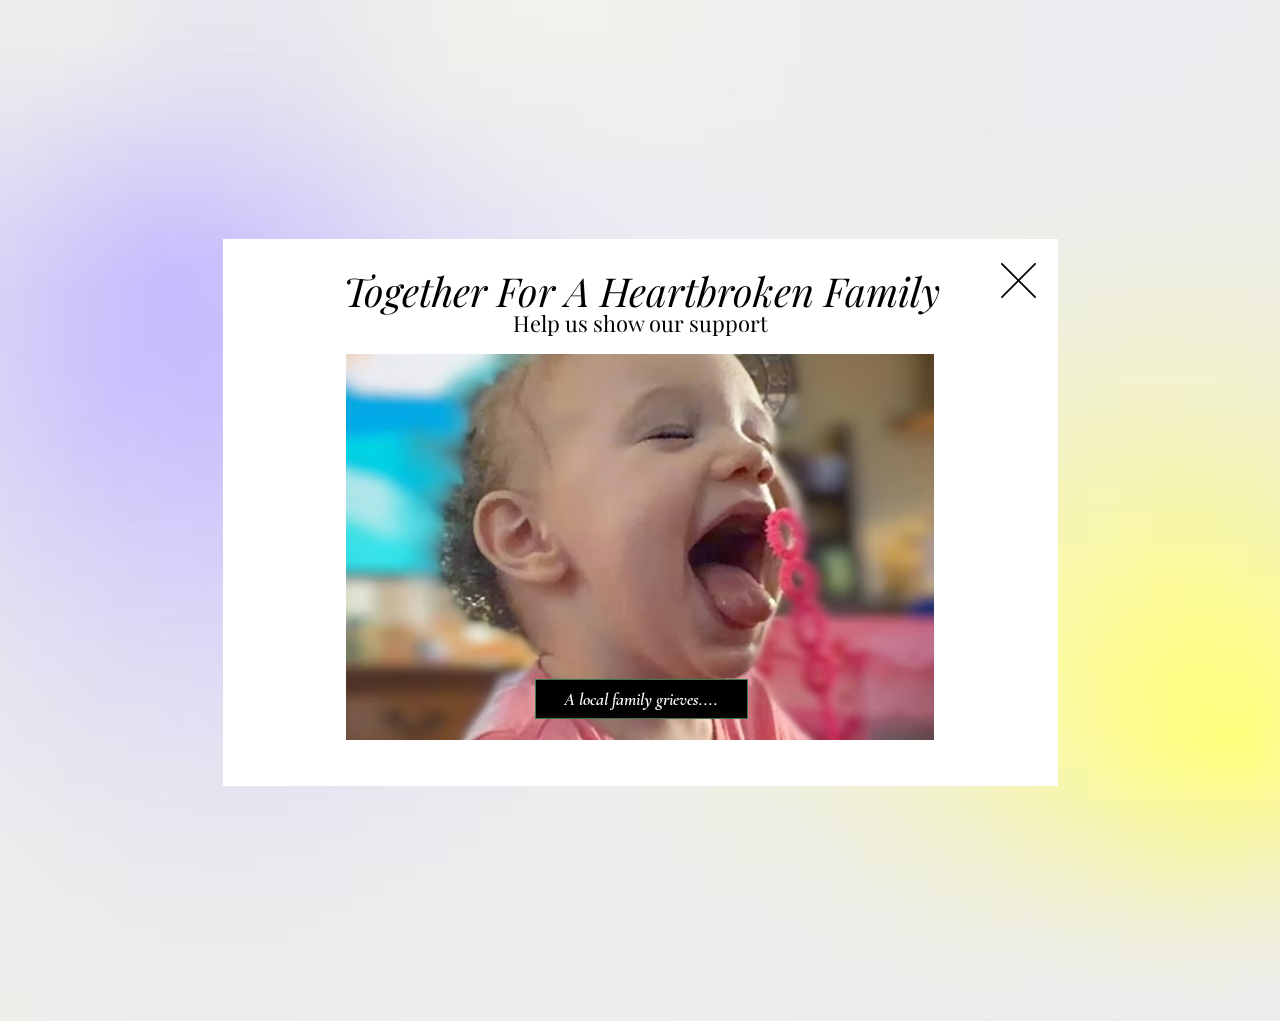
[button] (1018, 280)
